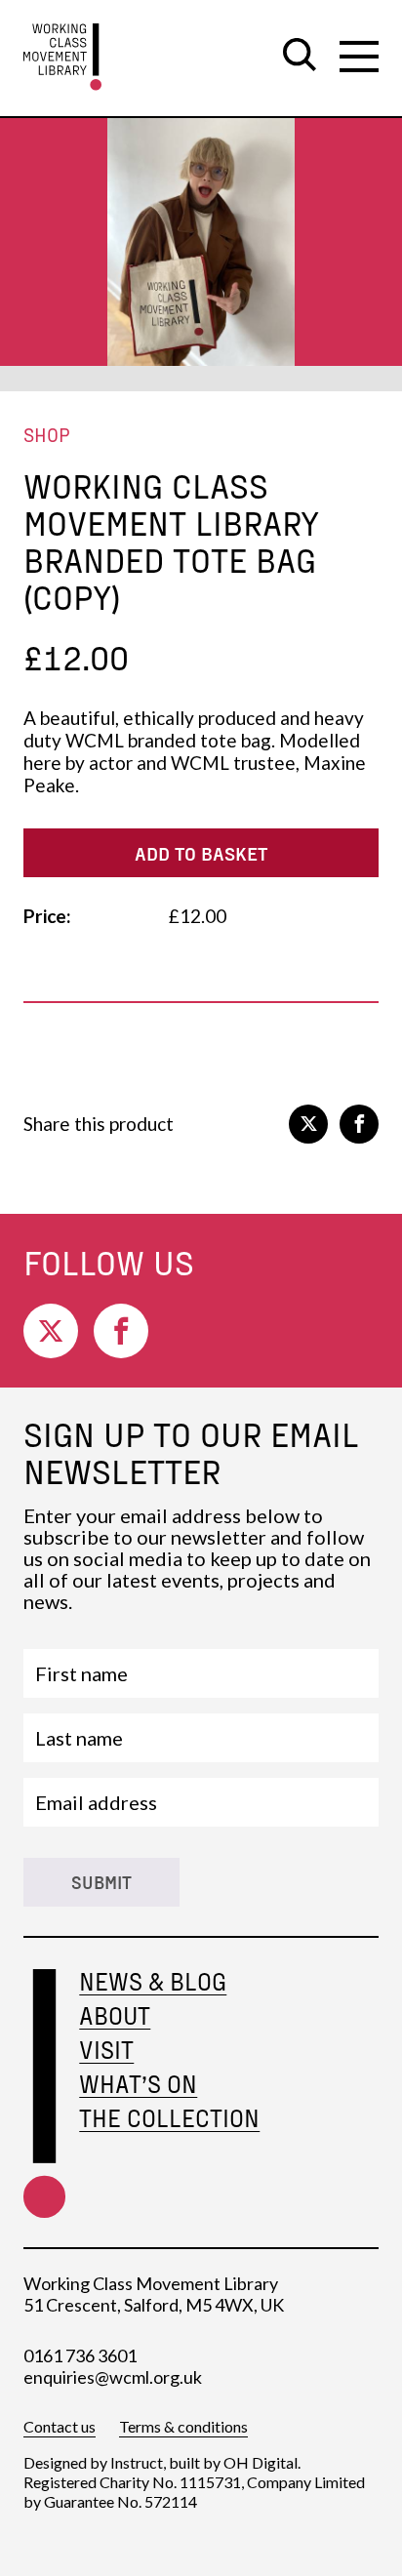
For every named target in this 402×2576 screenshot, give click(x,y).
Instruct (137, 2462)
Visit (106, 2050)
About (115, 2015)
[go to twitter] (308, 1124)
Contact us (60, 2426)
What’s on (138, 2084)
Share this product (99, 1124)
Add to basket (201, 853)
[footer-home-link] (44, 2093)
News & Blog (153, 1981)
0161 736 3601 (80, 2355)
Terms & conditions (183, 2426)
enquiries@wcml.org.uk (113, 2377)
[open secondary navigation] (359, 57)
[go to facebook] (359, 1124)
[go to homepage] (62, 57)
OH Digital (261, 2462)
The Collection (169, 2118)
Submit (101, 1882)
